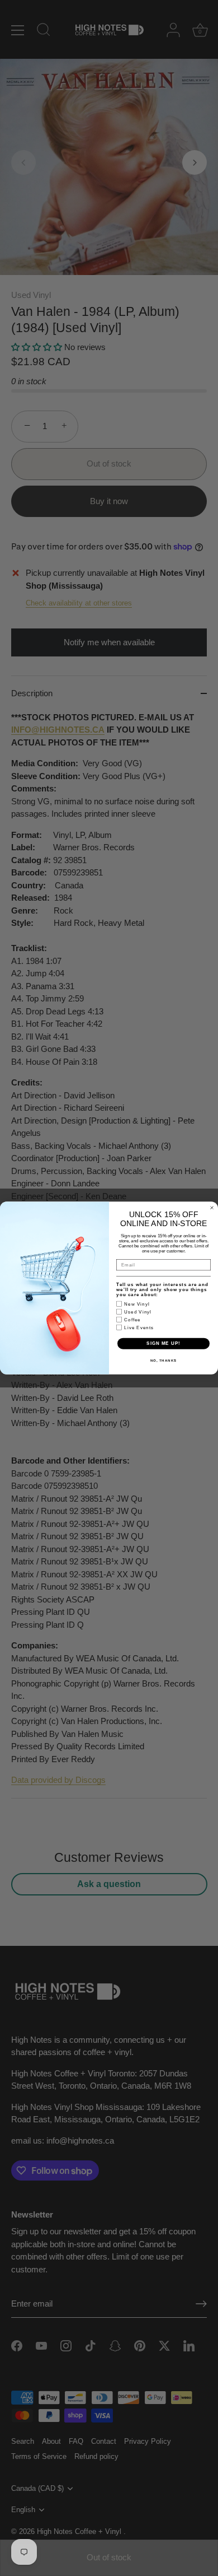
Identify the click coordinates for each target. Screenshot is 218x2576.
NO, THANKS (164, 1360)
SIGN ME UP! (163, 1343)
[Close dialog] (212, 1208)
